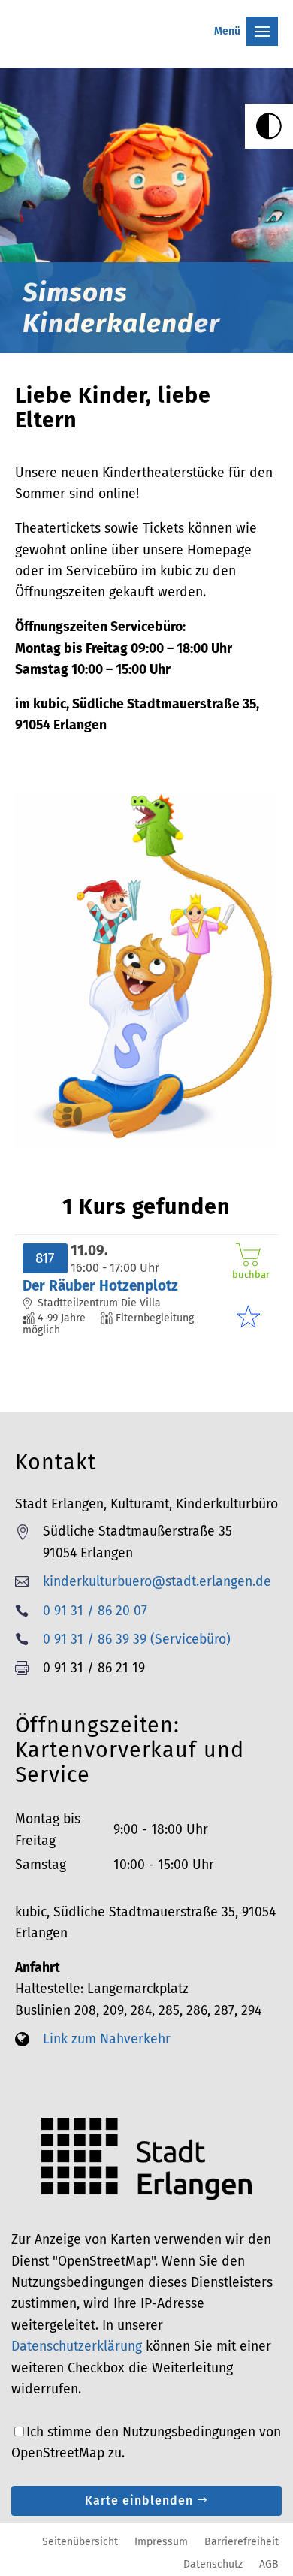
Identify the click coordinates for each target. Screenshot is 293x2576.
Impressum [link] (161, 2541)
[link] (269, 126)
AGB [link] (269, 2564)
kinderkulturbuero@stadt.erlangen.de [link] (157, 1582)
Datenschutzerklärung (77, 2346)
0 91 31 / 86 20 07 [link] (95, 1611)
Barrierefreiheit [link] (242, 2541)
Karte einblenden (139, 2501)
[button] (146, 19)
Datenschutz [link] (213, 2564)
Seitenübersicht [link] (80, 2541)
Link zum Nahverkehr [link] (107, 2039)
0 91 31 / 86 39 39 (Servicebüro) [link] (137, 1640)
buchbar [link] (249, 1274)
